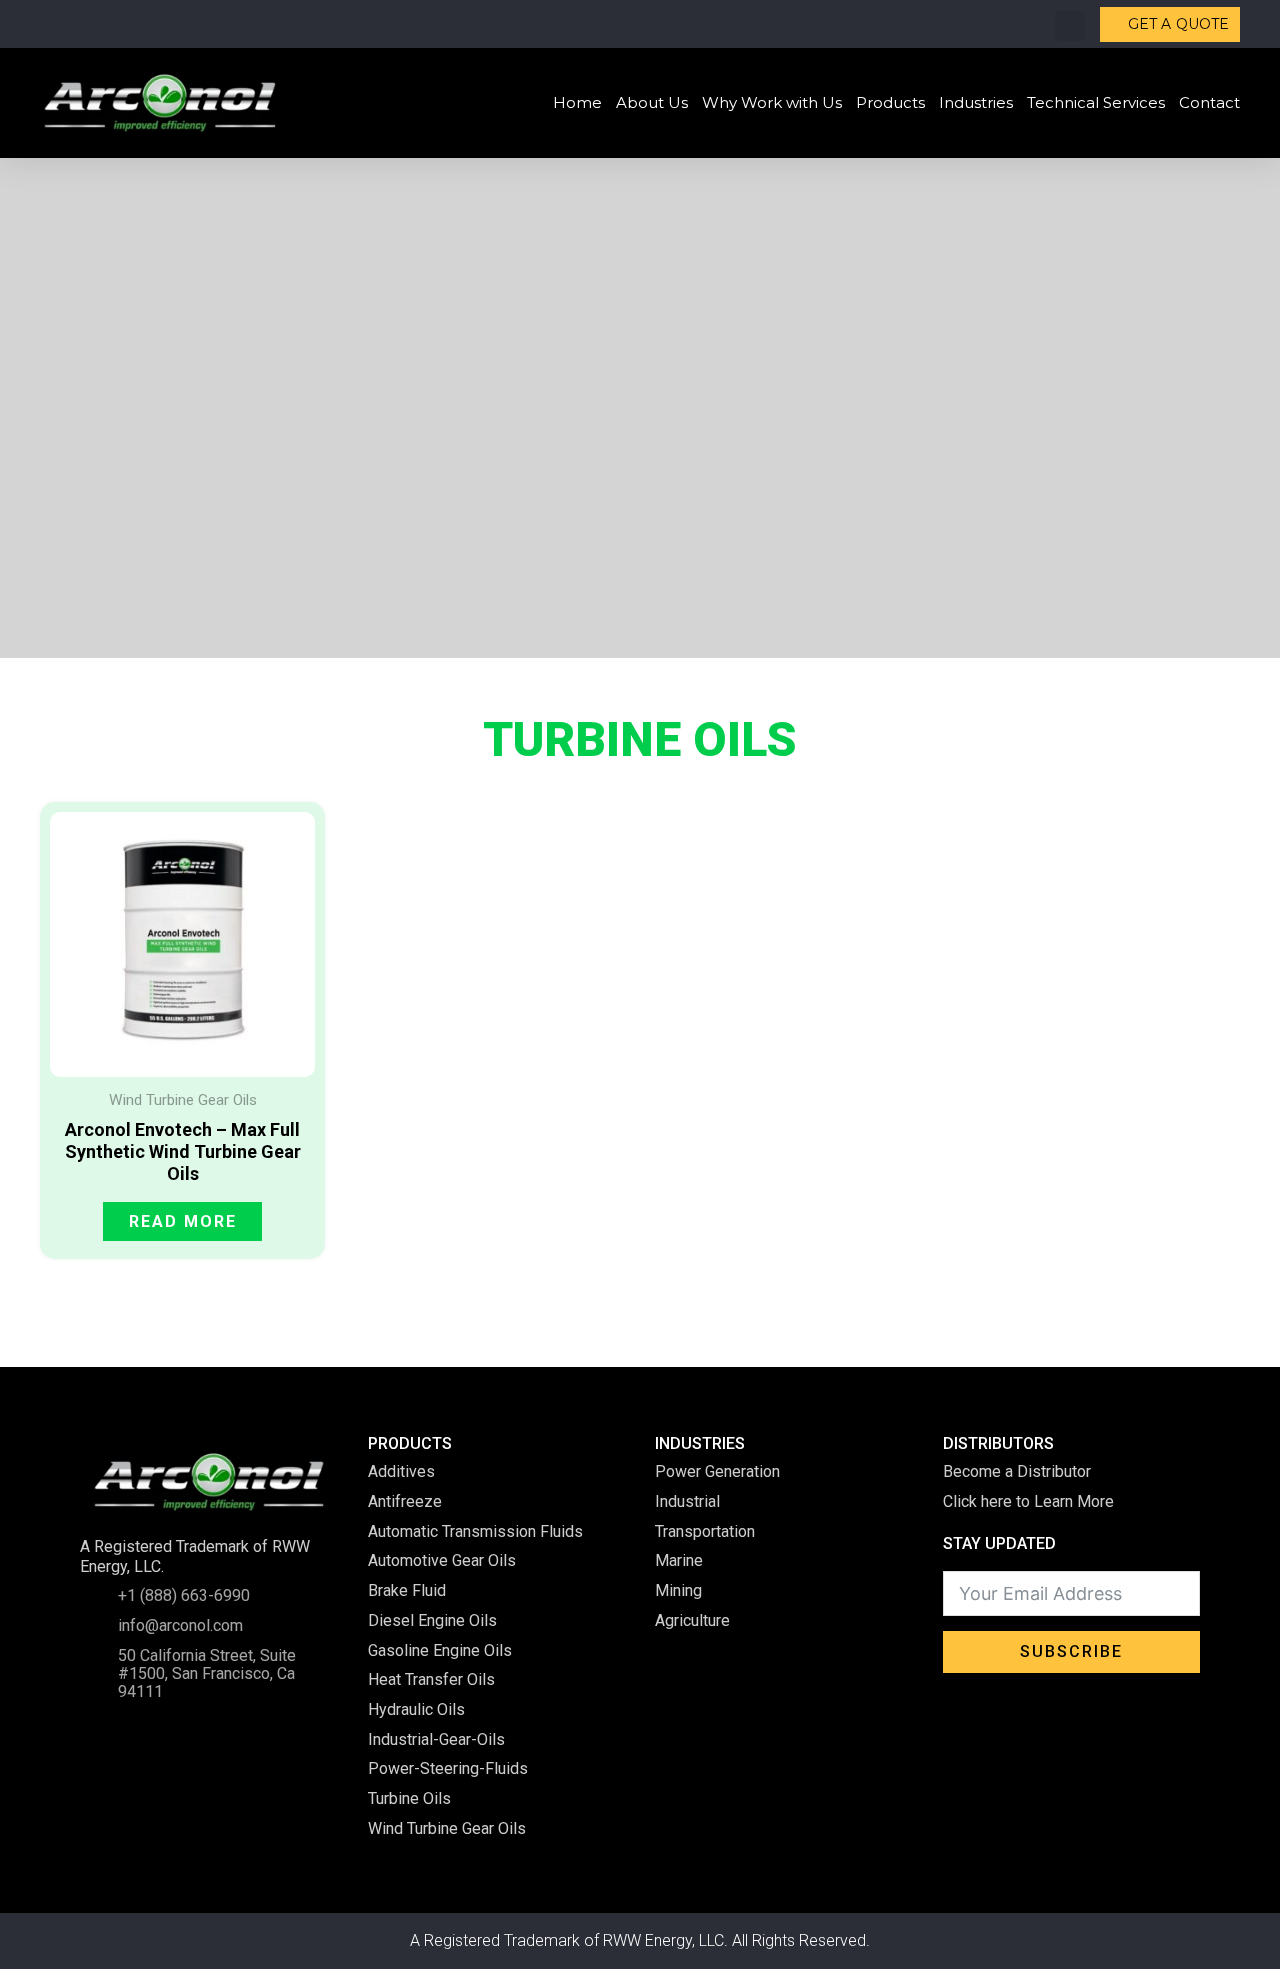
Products (890, 102)
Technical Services (1096, 102)
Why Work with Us (772, 102)
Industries (976, 102)
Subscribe (1071, 1651)
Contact (1209, 102)
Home (577, 102)
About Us (652, 102)
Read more (183, 1221)
